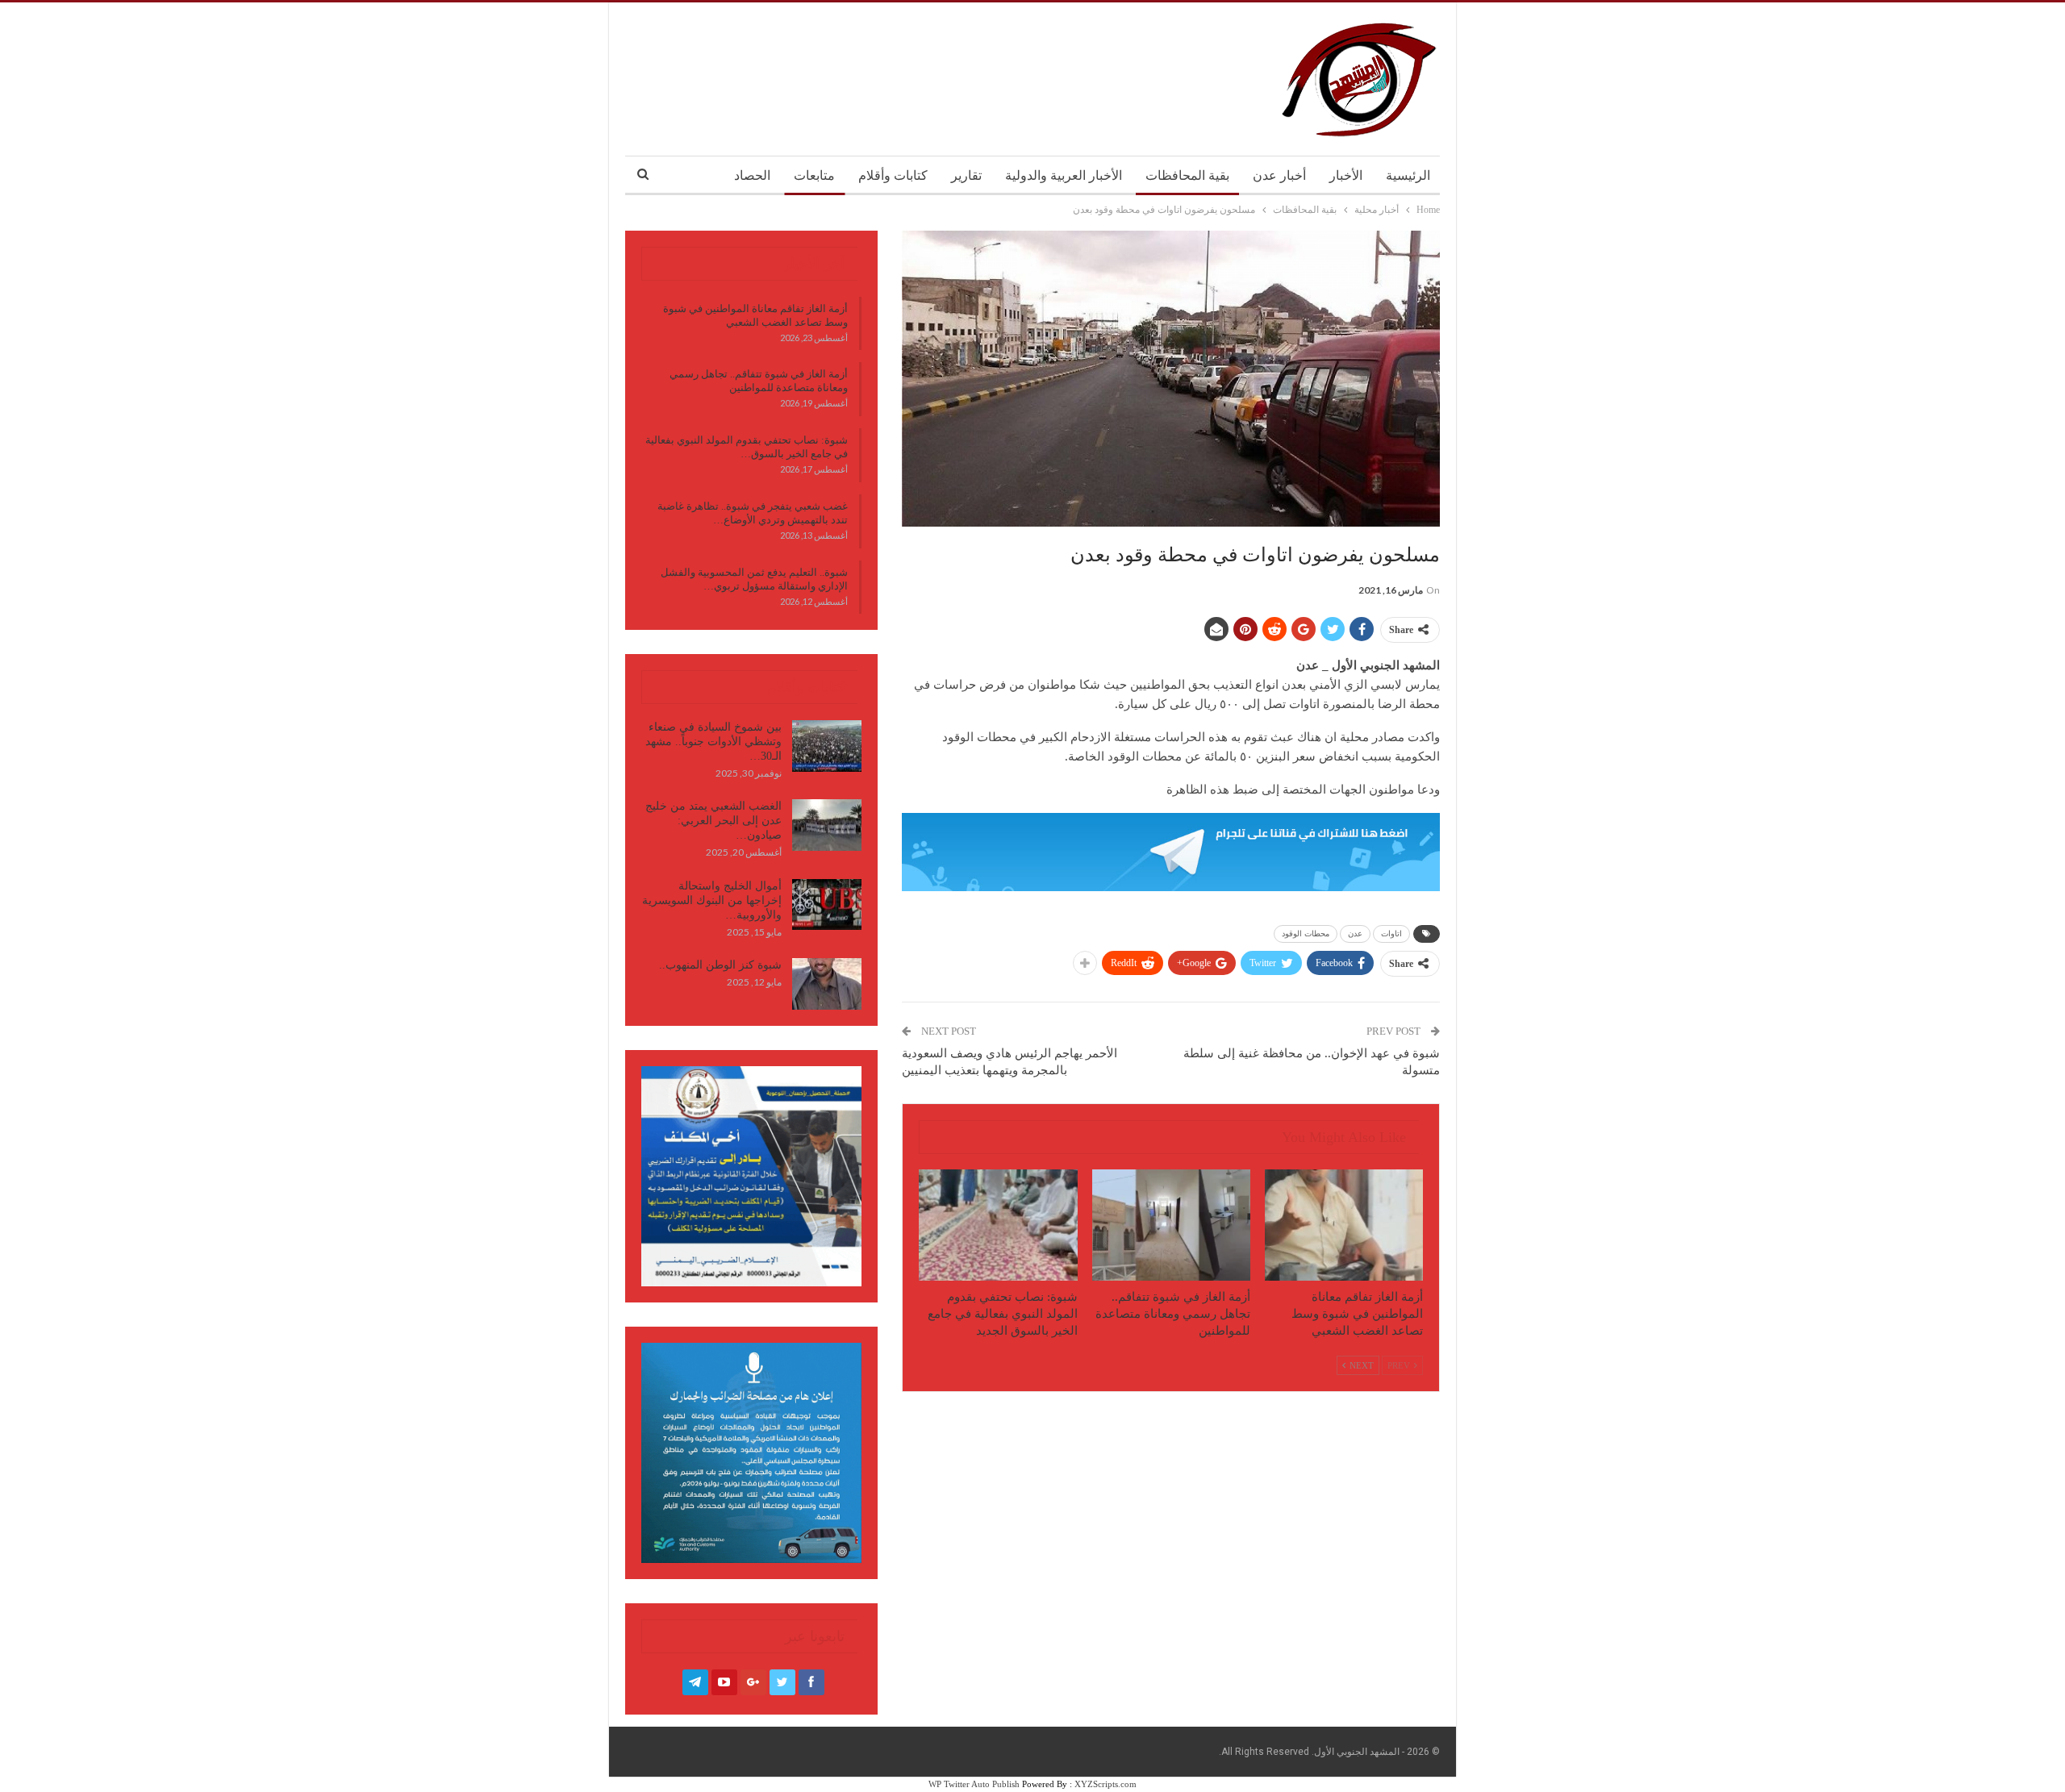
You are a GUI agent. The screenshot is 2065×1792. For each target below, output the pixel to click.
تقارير (966, 175)
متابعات (814, 175)
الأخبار (1346, 175)
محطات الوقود (1306, 934)
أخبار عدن (1279, 175)
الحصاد (752, 175)
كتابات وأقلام (893, 175)
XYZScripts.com (1106, 1784)
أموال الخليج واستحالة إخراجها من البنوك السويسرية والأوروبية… (712, 900)
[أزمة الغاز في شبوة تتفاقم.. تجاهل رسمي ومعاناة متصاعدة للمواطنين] (1171, 1225)
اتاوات (1391, 934)
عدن (1355, 934)
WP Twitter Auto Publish (974, 1784)
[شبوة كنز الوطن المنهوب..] (827, 984)
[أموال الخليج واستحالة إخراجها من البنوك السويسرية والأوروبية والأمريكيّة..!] (827, 905)
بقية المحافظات (1187, 175)
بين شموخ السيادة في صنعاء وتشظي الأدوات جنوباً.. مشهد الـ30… (713, 742)
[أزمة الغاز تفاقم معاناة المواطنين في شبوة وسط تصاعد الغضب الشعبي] (1344, 1225)
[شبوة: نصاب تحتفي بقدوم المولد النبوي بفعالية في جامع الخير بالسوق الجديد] (998, 1225)
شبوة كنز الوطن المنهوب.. (720, 965)
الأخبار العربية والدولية (1064, 175)
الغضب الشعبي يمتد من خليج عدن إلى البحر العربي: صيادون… (713, 821)
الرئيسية (1408, 175)
